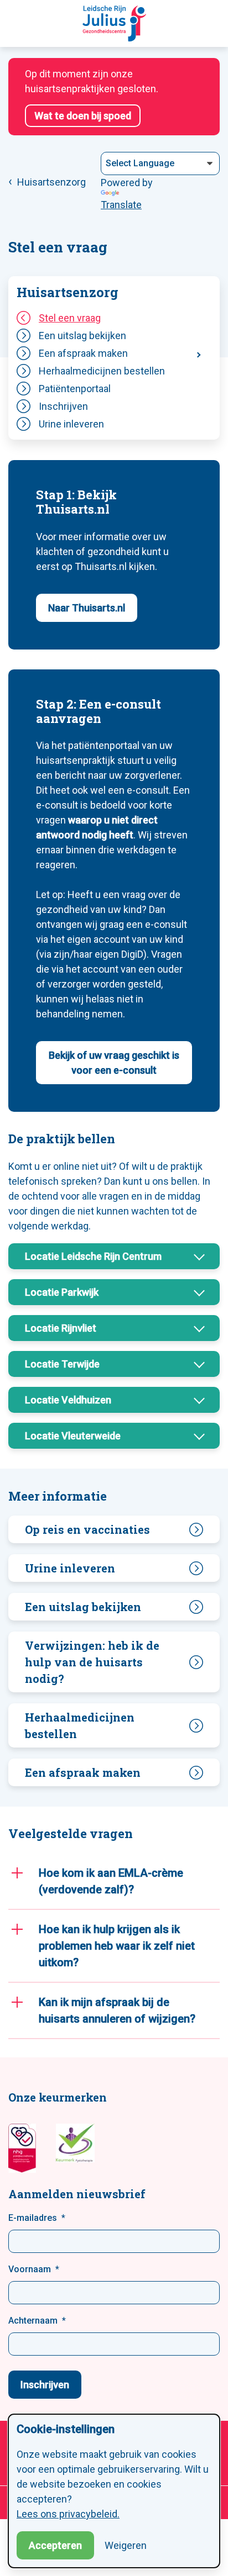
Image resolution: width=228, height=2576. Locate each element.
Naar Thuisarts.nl (87, 608)
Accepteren (55, 2545)
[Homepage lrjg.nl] (114, 23)
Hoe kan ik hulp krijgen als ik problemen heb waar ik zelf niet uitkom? (117, 1946)
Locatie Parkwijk (62, 1292)
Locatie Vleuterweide (73, 1436)
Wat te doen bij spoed (83, 116)
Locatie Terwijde (62, 1364)
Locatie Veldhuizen (68, 1400)
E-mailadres (33, 2218)
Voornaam (30, 2269)
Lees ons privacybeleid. (68, 2514)
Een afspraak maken (83, 353)
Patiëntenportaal (75, 389)
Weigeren (126, 2545)
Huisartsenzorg (68, 292)
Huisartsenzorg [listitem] (50, 182)
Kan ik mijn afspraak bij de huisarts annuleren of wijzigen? (117, 2010)
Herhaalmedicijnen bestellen (102, 371)
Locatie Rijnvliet (61, 1328)
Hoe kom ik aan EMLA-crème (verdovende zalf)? (111, 1881)
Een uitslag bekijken (82, 336)
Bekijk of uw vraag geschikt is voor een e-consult (114, 1063)
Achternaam (33, 2321)
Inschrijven (63, 406)
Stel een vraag (70, 318)
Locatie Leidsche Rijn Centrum (93, 1256)
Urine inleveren (71, 424)
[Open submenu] (198, 353)
